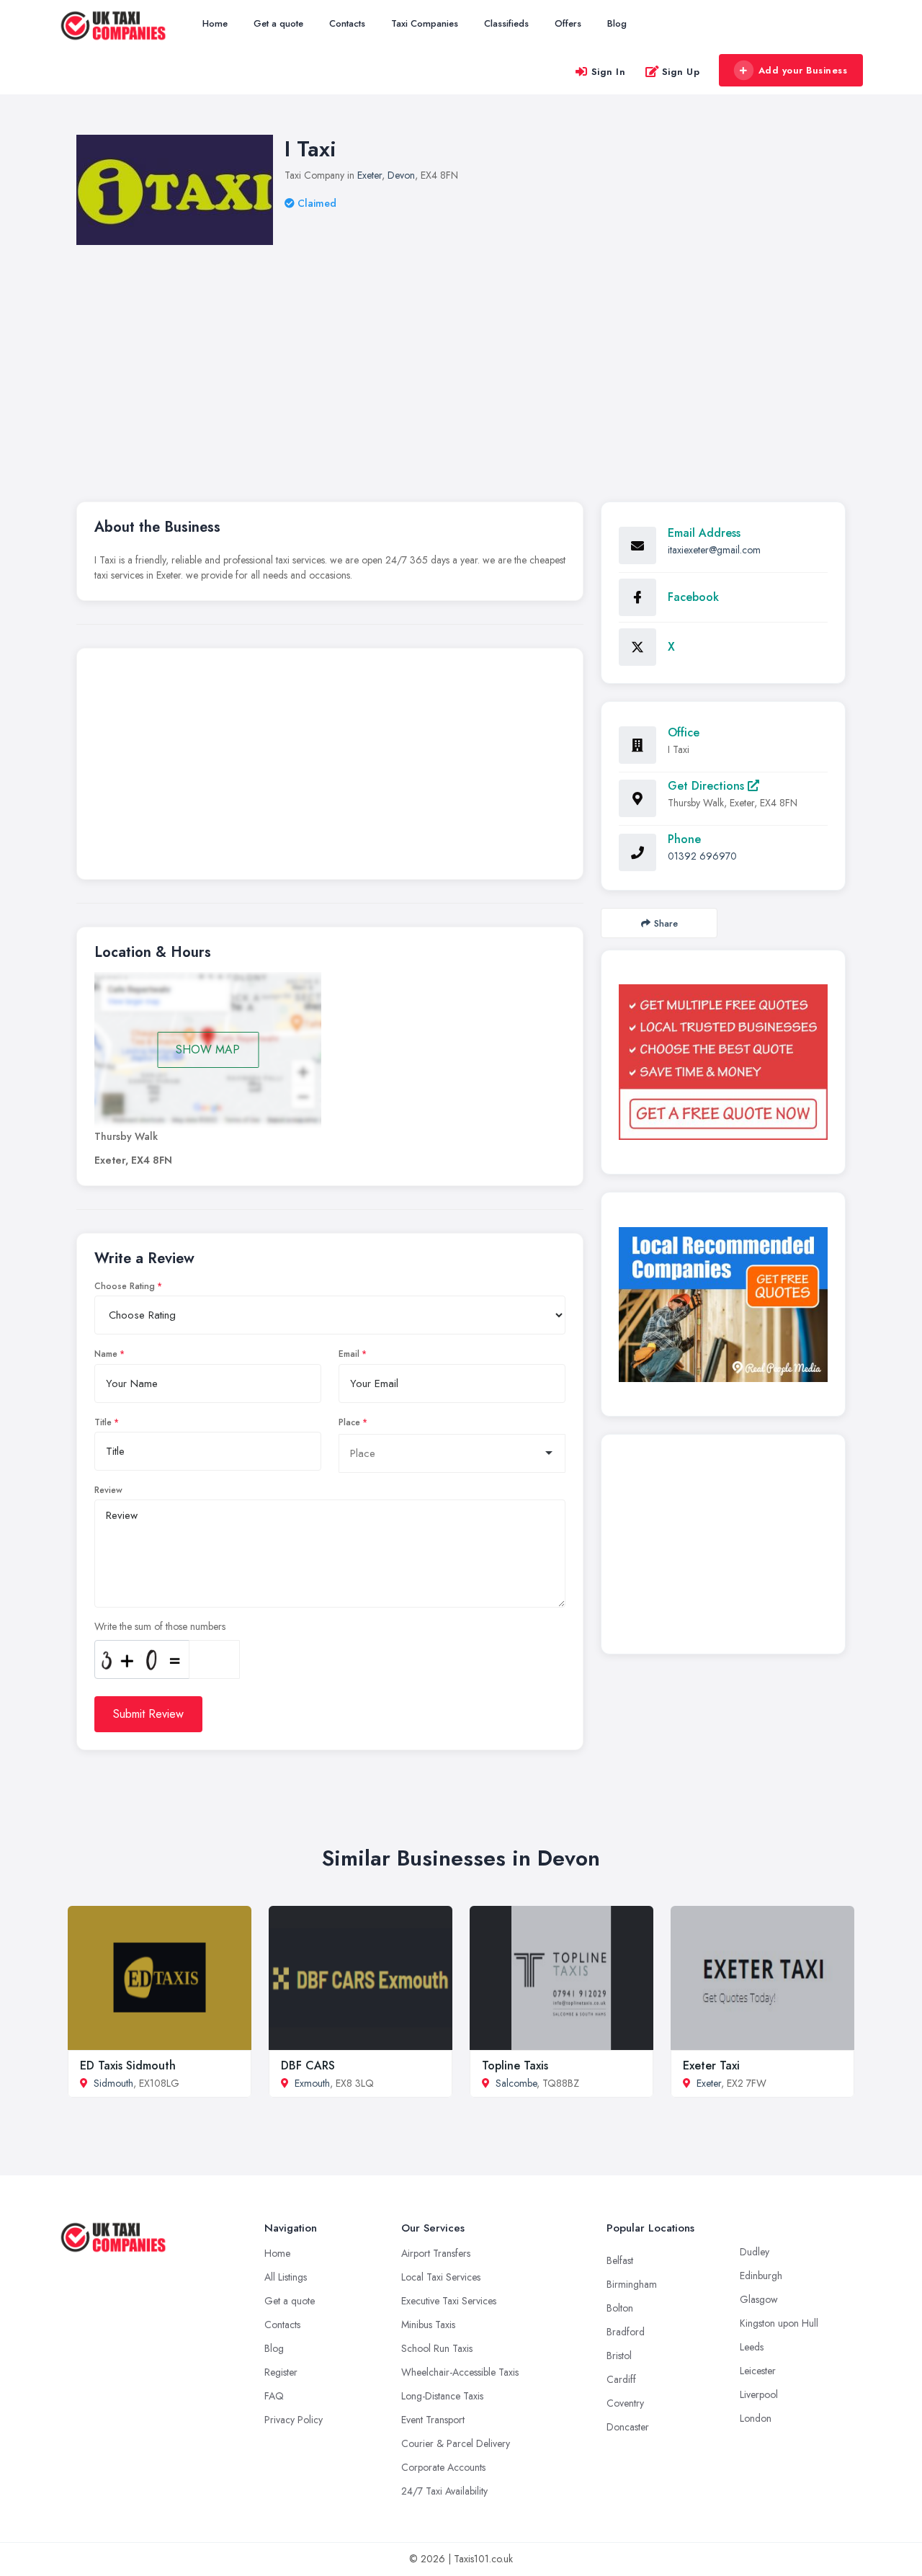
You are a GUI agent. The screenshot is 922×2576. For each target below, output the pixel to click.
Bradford (626, 2332)
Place (349, 1422)
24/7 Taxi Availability (444, 2491)
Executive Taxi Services (449, 2301)
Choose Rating (125, 1286)
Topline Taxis (515, 2065)
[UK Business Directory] (723, 1305)
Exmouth (312, 2083)
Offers (568, 23)
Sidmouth (113, 2083)
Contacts (347, 23)
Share (666, 923)
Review (108, 1490)
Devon (401, 175)
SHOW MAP (208, 1049)
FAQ (274, 2396)
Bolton (620, 2308)
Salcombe (516, 2083)
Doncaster (628, 2427)
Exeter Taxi (711, 2065)
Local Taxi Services (441, 2277)
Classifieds (506, 23)
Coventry (625, 2403)
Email (349, 1354)
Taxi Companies (425, 23)
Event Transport (433, 2420)
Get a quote (278, 23)
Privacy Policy (294, 2420)
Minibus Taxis (428, 2325)
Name (106, 1354)
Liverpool (759, 2394)
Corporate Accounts (443, 2467)
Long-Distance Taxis (442, 2396)
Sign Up (681, 72)
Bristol (619, 2356)
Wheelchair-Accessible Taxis (460, 2372)
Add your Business (803, 70)
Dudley (755, 2252)
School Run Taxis (437, 2348)
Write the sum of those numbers (160, 1626)
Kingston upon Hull (779, 2323)
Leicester (758, 2371)
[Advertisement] (330, 767)
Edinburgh (761, 2276)
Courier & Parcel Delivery (456, 2443)
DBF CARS (308, 2065)
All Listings (286, 2277)
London (756, 2418)
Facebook (693, 597)
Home (215, 23)
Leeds (752, 2347)
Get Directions (708, 786)
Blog (617, 23)
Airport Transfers (436, 2253)
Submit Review (148, 1714)
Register (281, 2372)
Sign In (609, 72)
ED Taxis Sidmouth (128, 2065)
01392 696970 (702, 856)
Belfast (620, 2260)
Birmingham (632, 2284)
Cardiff (621, 2379)
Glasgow (759, 2299)
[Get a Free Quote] (723, 1062)
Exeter (370, 175)
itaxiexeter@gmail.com (714, 550)
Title (103, 1422)
